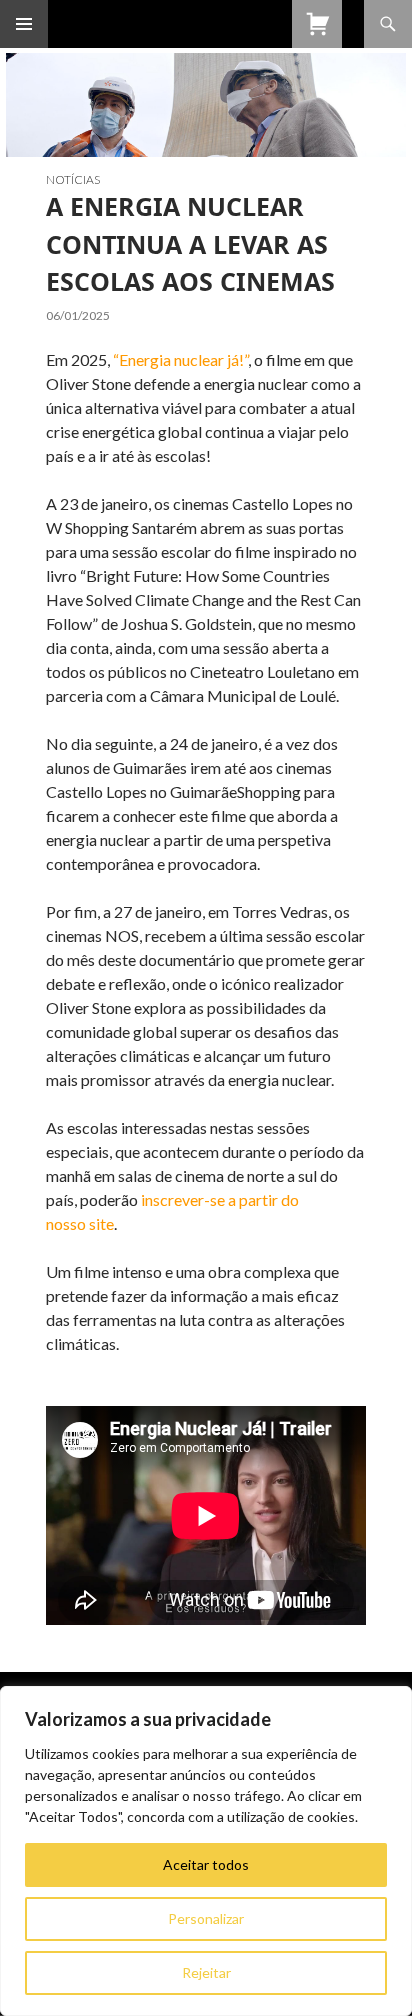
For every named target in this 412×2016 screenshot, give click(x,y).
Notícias (73, 179)
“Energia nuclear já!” (180, 359)
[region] (206, 1851)
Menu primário (24, 24)
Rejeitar (206, 1972)
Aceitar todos (206, 1864)
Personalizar (206, 1918)
